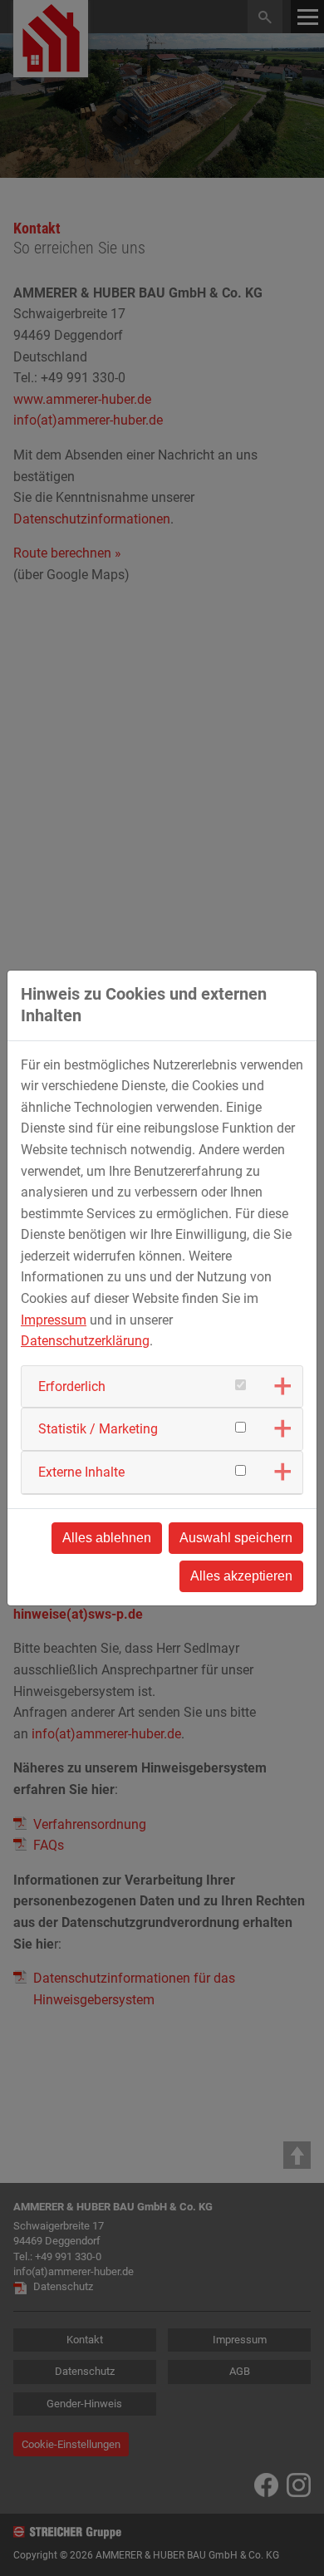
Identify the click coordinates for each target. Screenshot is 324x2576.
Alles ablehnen (107, 1538)
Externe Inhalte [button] (81, 1472)
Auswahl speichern (236, 1538)
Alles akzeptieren (241, 1576)
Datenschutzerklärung (85, 1341)
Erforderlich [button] (72, 1386)
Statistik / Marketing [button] (98, 1429)
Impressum (54, 1320)
